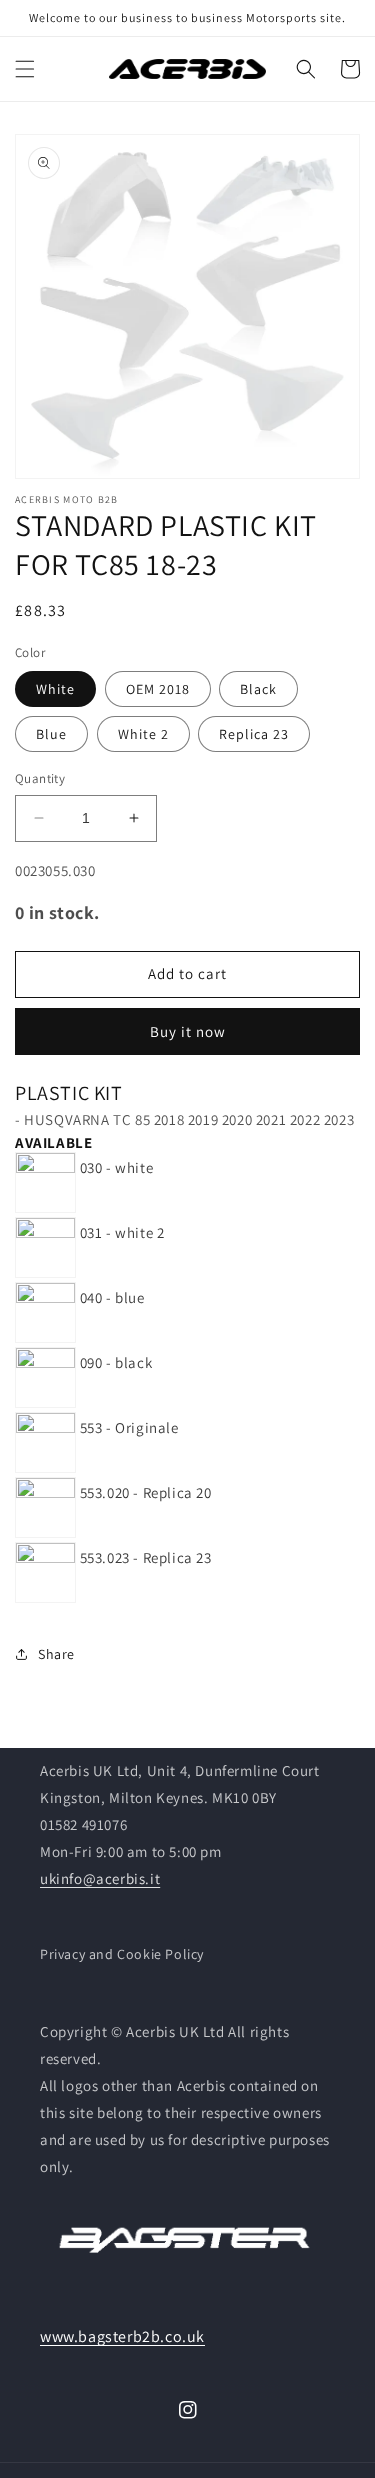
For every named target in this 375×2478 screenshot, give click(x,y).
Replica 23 (254, 734)
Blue (51, 734)
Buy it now (188, 1031)
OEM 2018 (158, 689)
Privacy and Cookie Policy (122, 1954)
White (55, 689)
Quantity (40, 778)
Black (258, 689)
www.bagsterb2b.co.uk (122, 2336)
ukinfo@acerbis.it (100, 1878)
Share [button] (56, 1654)
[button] (25, 69)
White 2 (143, 734)
